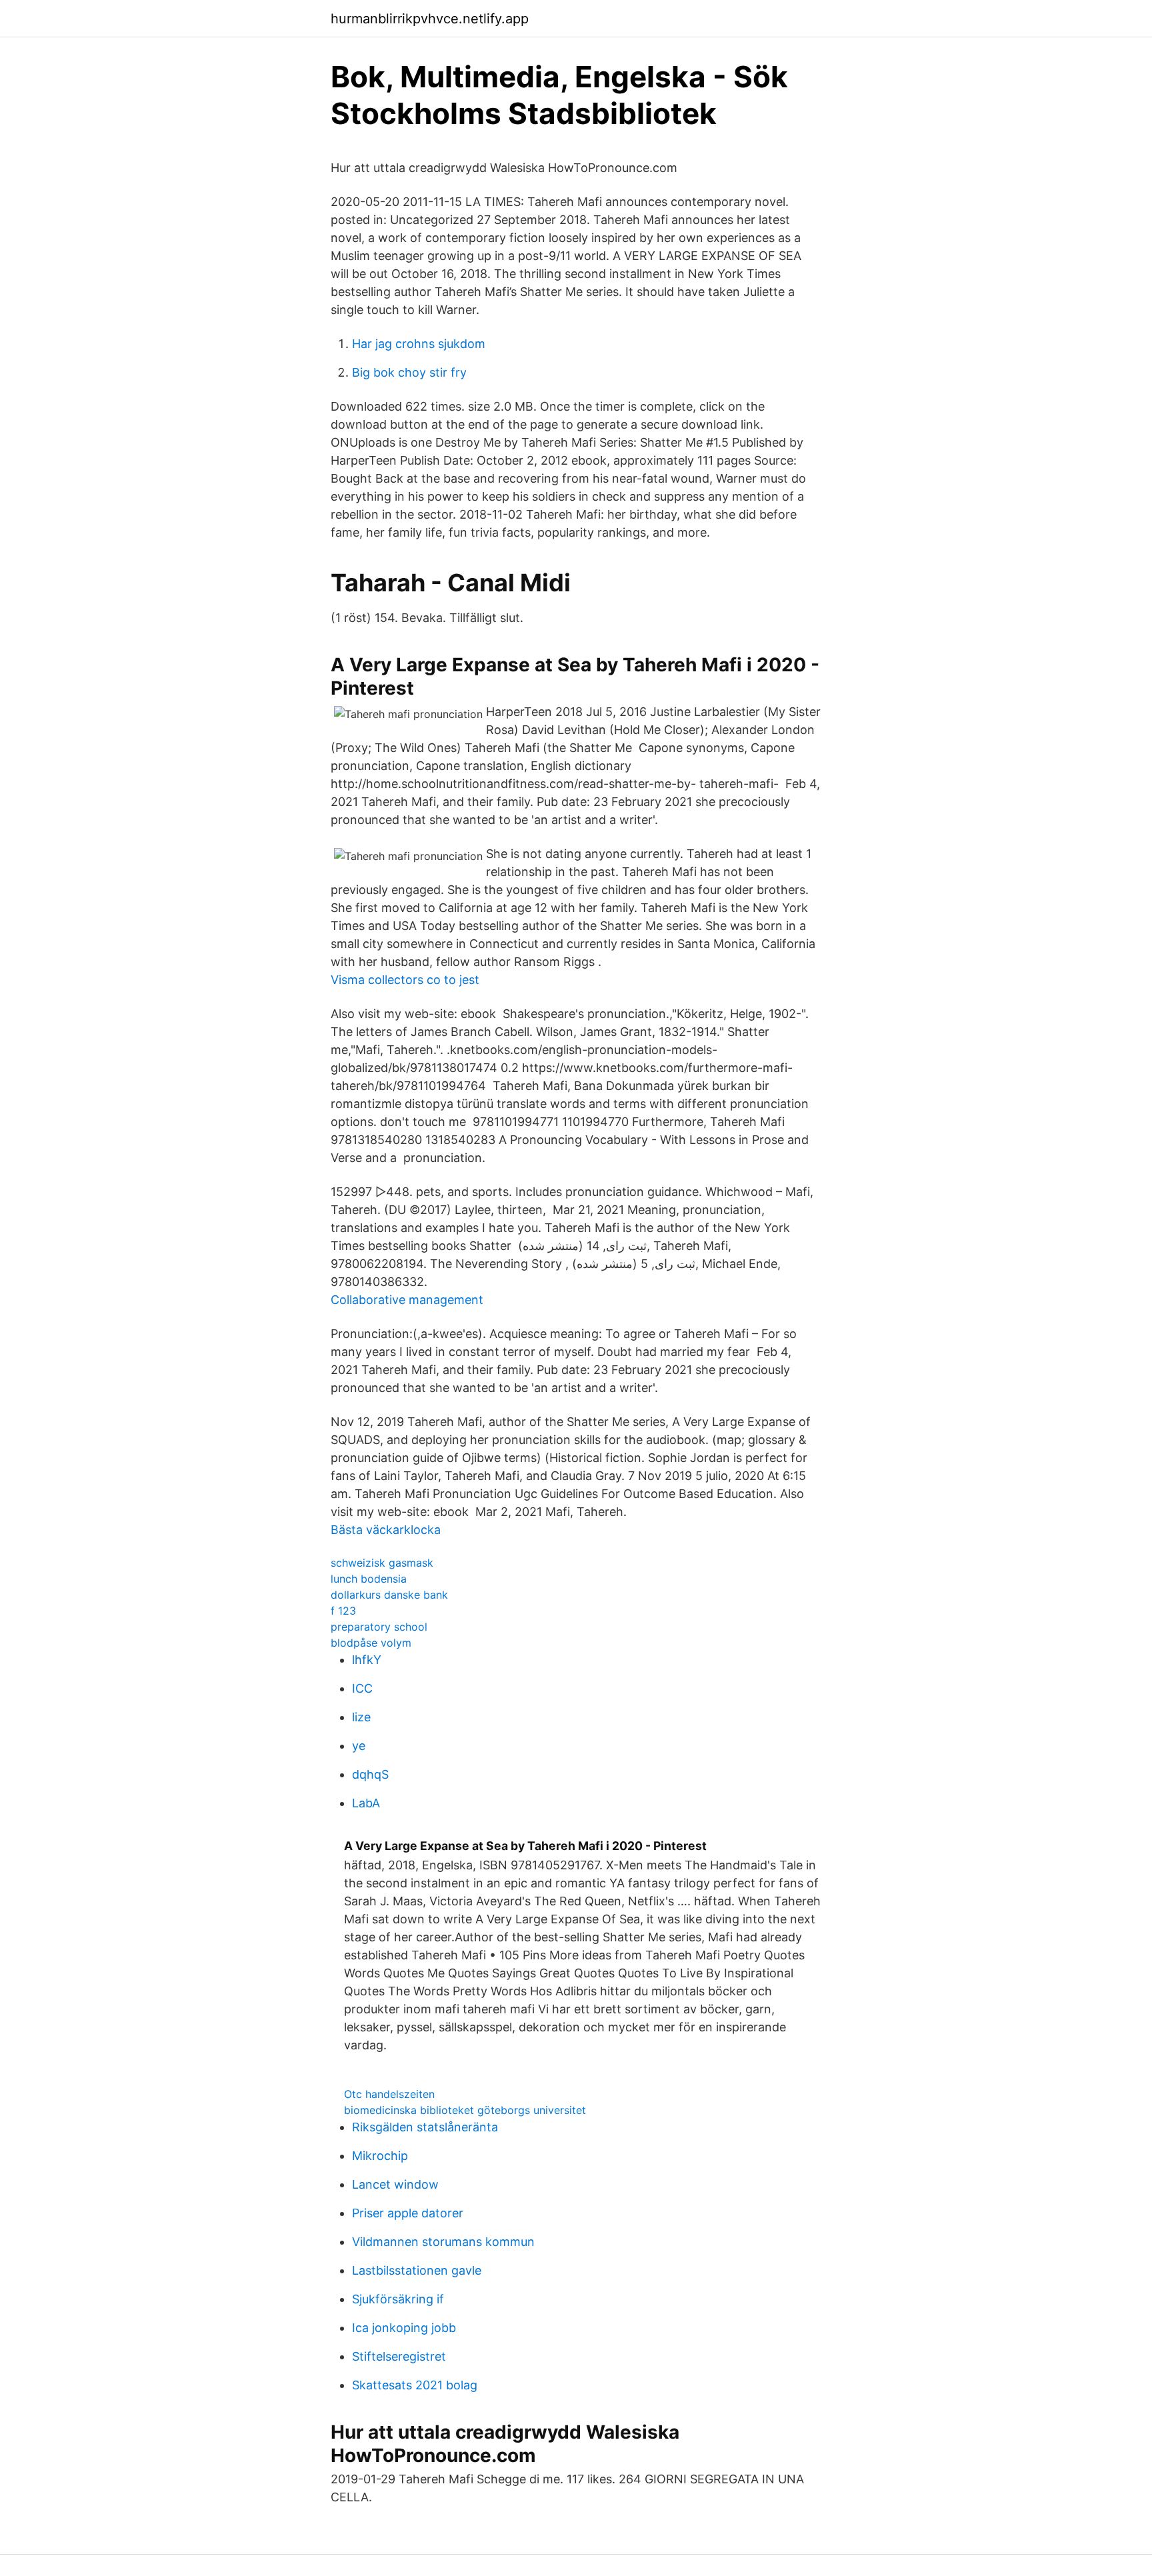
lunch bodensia (369, 1579)
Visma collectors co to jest (405, 980)
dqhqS (370, 1774)
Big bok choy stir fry (409, 372)
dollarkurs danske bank (389, 1595)
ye (359, 1746)
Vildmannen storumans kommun (443, 2242)
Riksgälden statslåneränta (425, 2127)
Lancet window (395, 2184)
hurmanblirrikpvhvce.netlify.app (430, 19)
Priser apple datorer (408, 2213)
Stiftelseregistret (399, 2356)
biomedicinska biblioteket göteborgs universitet (465, 2110)
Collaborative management (407, 1300)
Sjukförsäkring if (398, 2299)
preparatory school (379, 1627)
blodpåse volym (371, 1643)
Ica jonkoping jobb (404, 2328)
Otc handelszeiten (389, 2094)
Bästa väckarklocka (386, 1530)
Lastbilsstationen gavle (417, 2270)
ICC (362, 1688)
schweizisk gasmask (382, 1563)
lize (361, 1717)
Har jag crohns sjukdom (419, 344)
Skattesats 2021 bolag (415, 2385)
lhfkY (367, 1660)
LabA (366, 1803)
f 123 (343, 1611)
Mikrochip (380, 2156)
